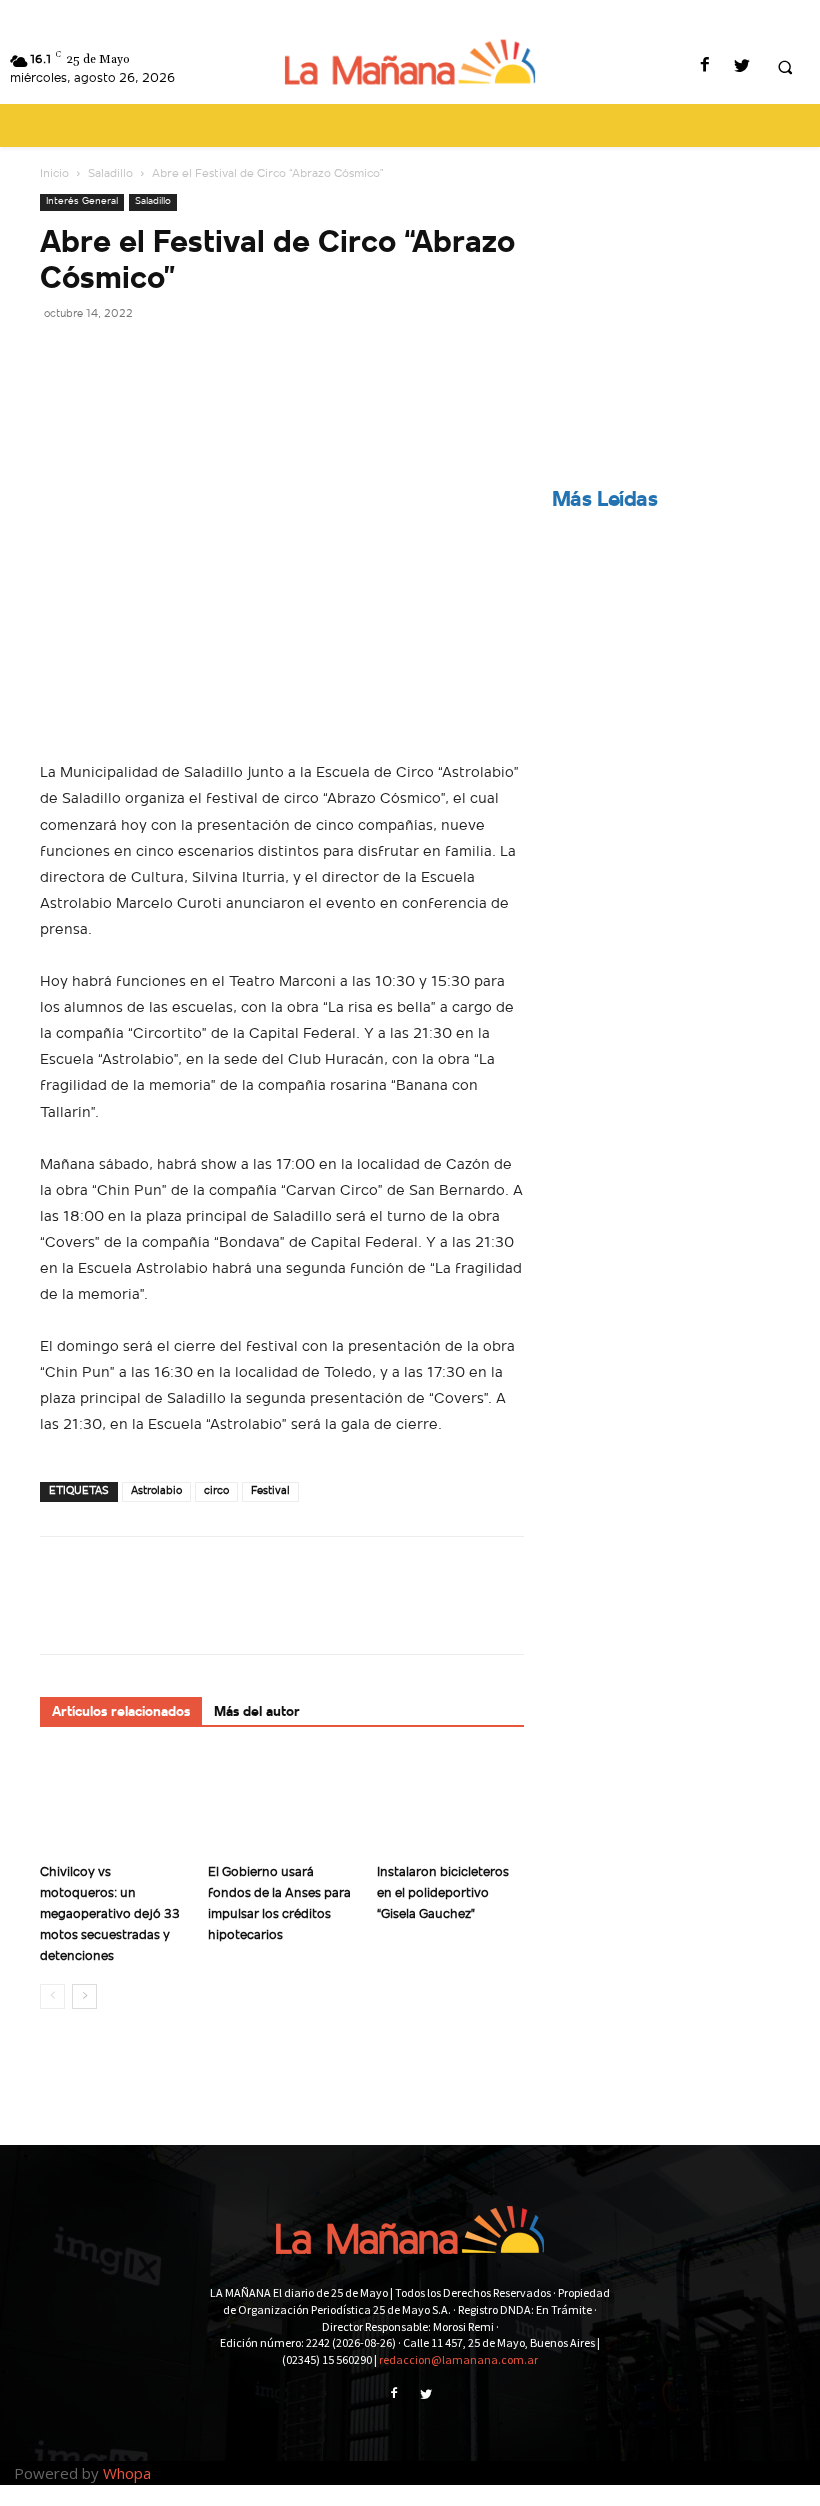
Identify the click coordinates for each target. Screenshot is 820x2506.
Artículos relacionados (121, 1712)
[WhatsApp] (198, 358)
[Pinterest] (152, 358)
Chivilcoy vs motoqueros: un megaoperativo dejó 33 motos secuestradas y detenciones (110, 1914)
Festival (270, 1491)
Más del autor (257, 1712)
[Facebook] (704, 67)
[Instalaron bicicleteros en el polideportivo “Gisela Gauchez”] (450, 1804)
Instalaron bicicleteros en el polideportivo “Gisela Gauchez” (443, 1893)
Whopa (127, 2473)
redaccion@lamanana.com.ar (458, 2359)
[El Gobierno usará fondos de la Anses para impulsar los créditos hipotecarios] (281, 1804)
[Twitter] (741, 67)
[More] (245, 358)
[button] (785, 68)
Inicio (54, 174)
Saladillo (110, 174)
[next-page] (84, 1996)
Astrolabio (156, 1491)
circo (216, 1491)
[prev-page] (52, 1996)
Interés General (82, 201)
